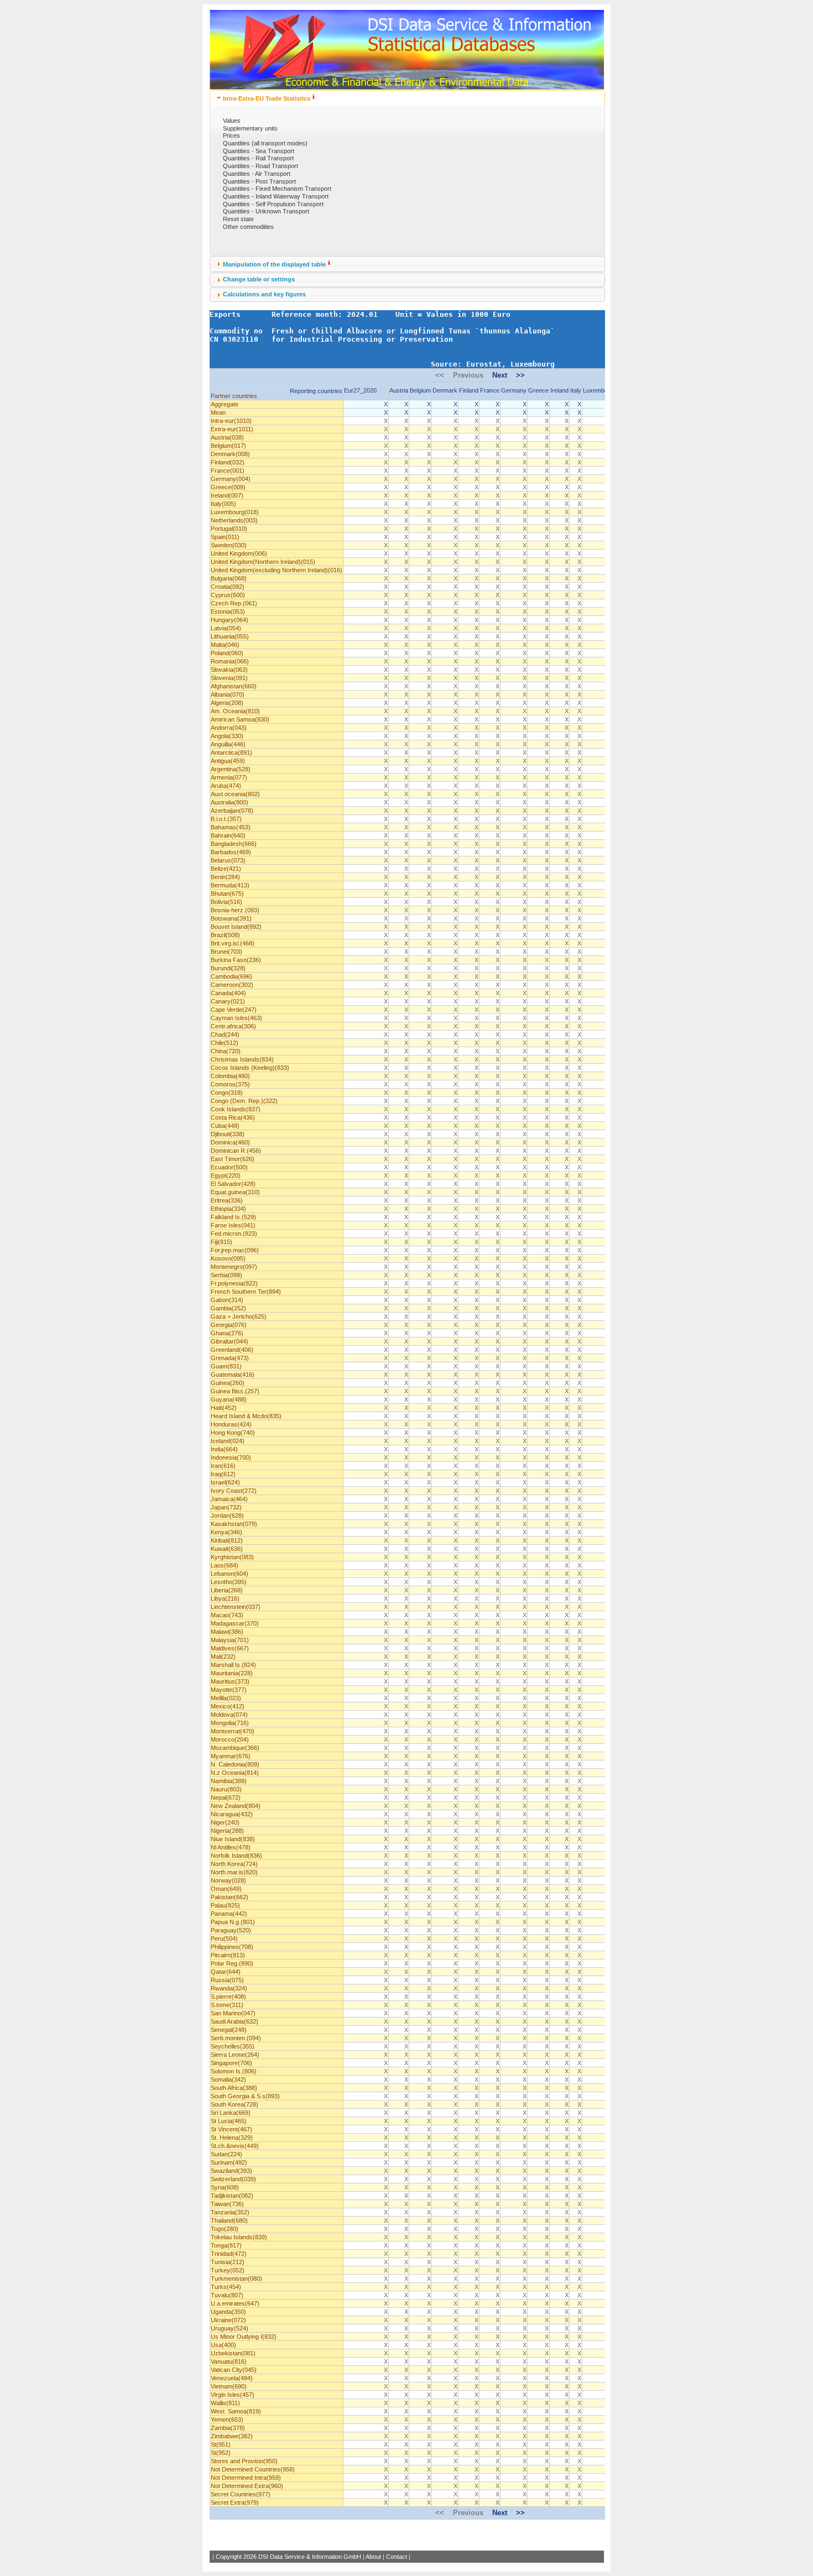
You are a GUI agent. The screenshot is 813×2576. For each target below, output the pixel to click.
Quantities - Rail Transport (258, 158)
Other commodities (248, 227)
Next (500, 375)
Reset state (238, 219)
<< (440, 375)
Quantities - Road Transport (260, 166)
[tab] (407, 98)
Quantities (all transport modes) (265, 143)
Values (232, 121)
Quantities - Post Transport (259, 181)
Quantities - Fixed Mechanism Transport (277, 189)
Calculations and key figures (264, 294)
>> (520, 375)
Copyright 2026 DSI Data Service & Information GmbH (288, 2557)
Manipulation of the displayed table (274, 264)
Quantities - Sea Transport (259, 151)
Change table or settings (259, 279)
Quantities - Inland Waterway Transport (276, 196)
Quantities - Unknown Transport (266, 211)
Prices (231, 135)
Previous (468, 375)
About (373, 2557)
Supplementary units (250, 128)
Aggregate (225, 404)
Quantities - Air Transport (257, 174)
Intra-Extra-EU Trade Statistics (267, 98)
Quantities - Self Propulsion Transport (273, 204)
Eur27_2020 (360, 390)
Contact (397, 2557)
